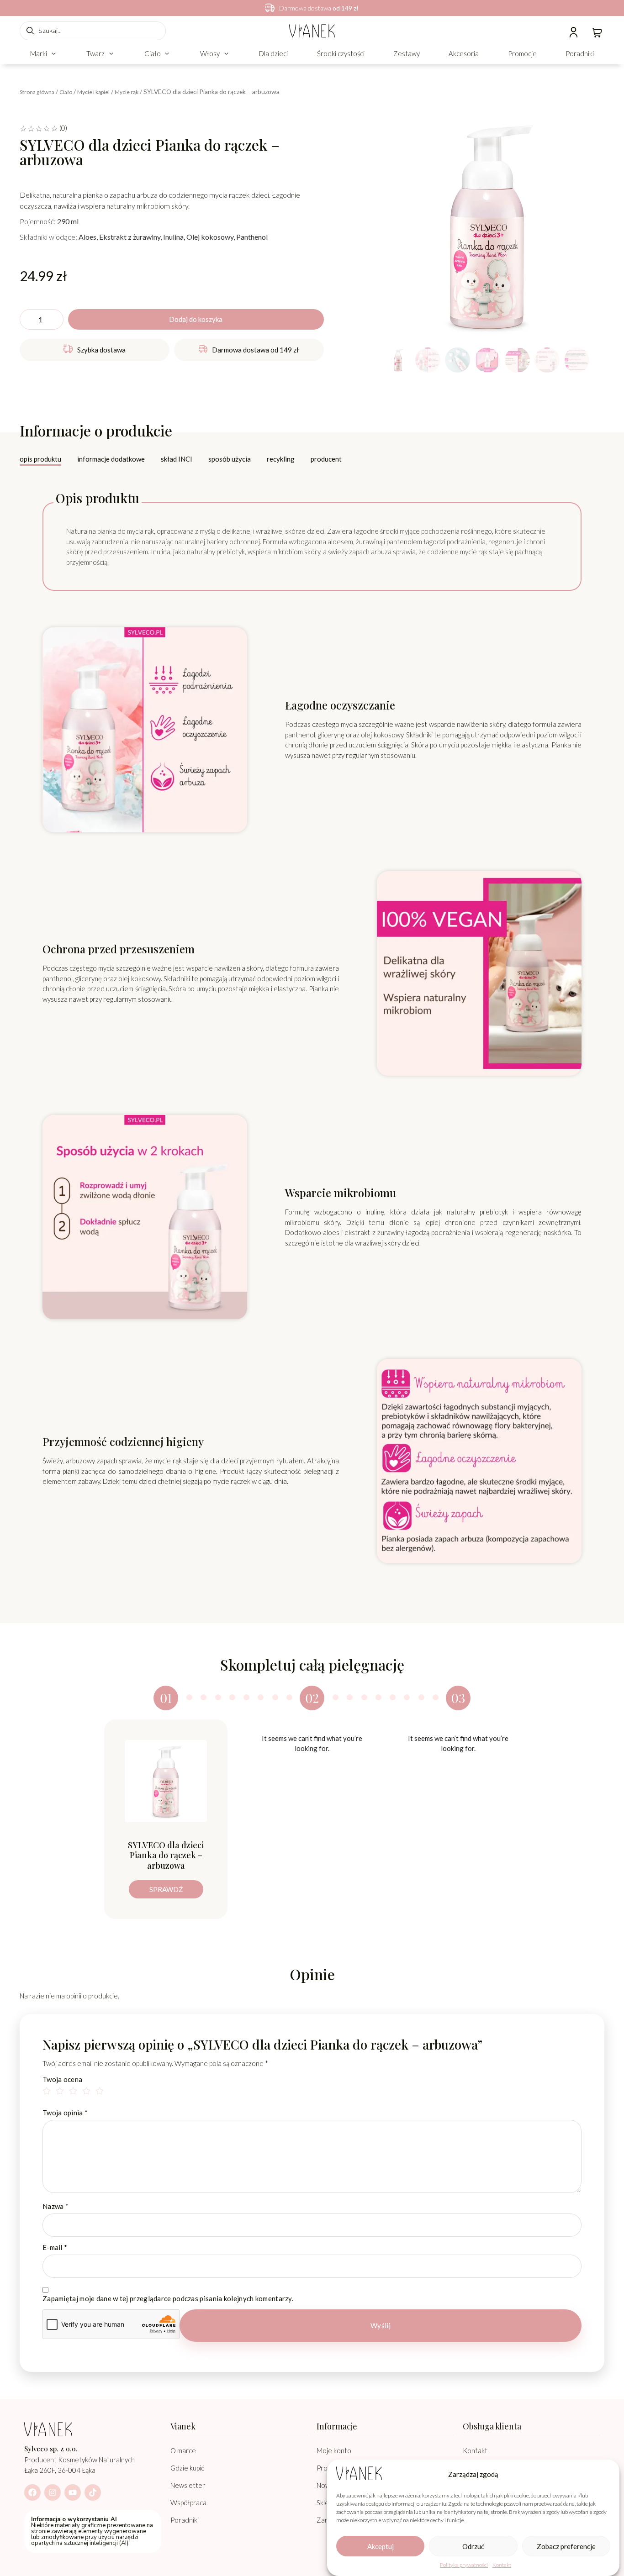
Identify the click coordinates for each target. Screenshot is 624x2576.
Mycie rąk (127, 92)
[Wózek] (597, 32)
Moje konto (334, 2450)
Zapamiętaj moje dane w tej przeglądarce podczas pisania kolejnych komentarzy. (168, 2299)
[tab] (40, 460)
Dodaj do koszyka (196, 319)
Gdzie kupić (187, 2468)
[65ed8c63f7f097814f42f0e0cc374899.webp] (487, 226)
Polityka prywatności (464, 2565)
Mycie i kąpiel (93, 92)
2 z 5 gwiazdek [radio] (61, 2092)
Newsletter (188, 2485)
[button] (44, 54)
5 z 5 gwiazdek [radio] (101, 2092)
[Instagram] (53, 2492)
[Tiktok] (93, 2492)
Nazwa (56, 2206)
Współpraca (188, 2502)
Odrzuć (473, 2546)
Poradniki (185, 2520)
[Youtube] (73, 2492)
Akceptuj (381, 2546)
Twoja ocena (62, 2079)
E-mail (55, 2247)
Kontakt (502, 2565)
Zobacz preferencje (566, 2546)
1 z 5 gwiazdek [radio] (48, 2092)
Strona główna (37, 92)
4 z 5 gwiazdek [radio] (88, 2092)
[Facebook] (32, 2492)
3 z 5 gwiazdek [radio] (74, 2092)
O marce (183, 2450)
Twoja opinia (65, 2113)
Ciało (66, 92)
